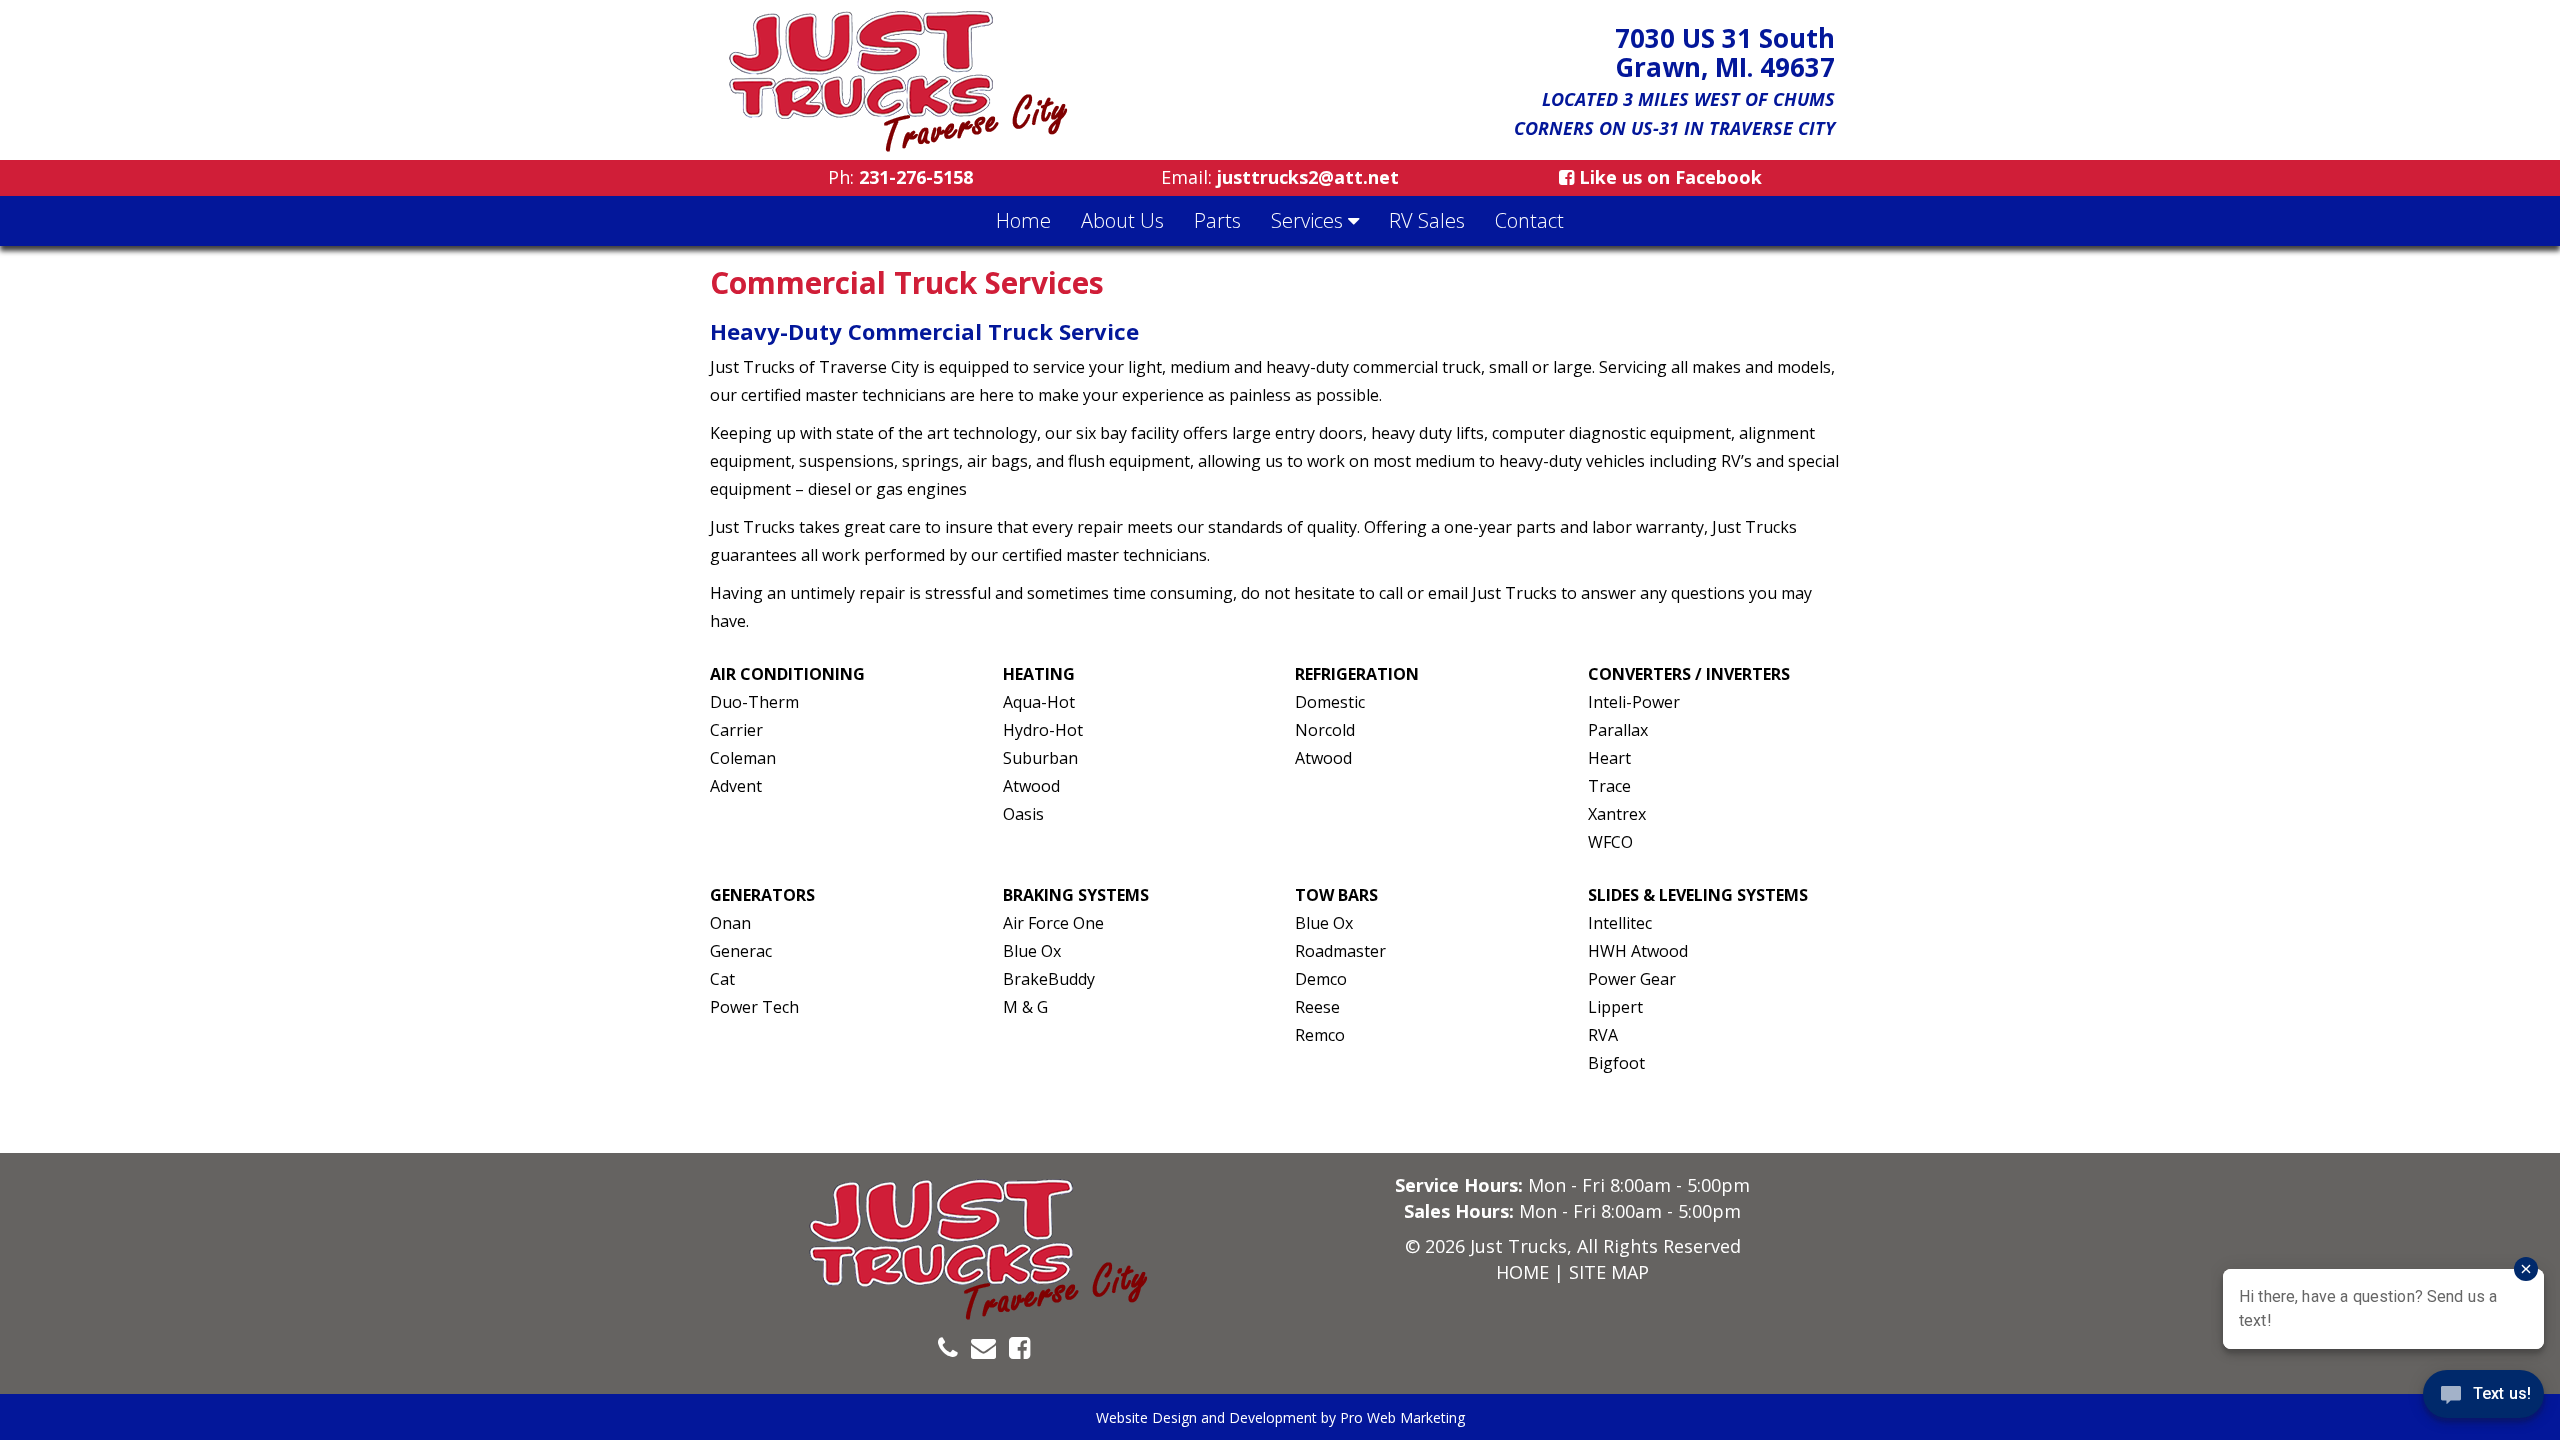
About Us (1122, 220)
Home (1023, 220)
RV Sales (1427, 220)
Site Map (1609, 1272)
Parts (1217, 220)
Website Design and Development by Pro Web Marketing (1280, 1417)
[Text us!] (2483, 1399)
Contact (1529, 220)
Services (1309, 220)
